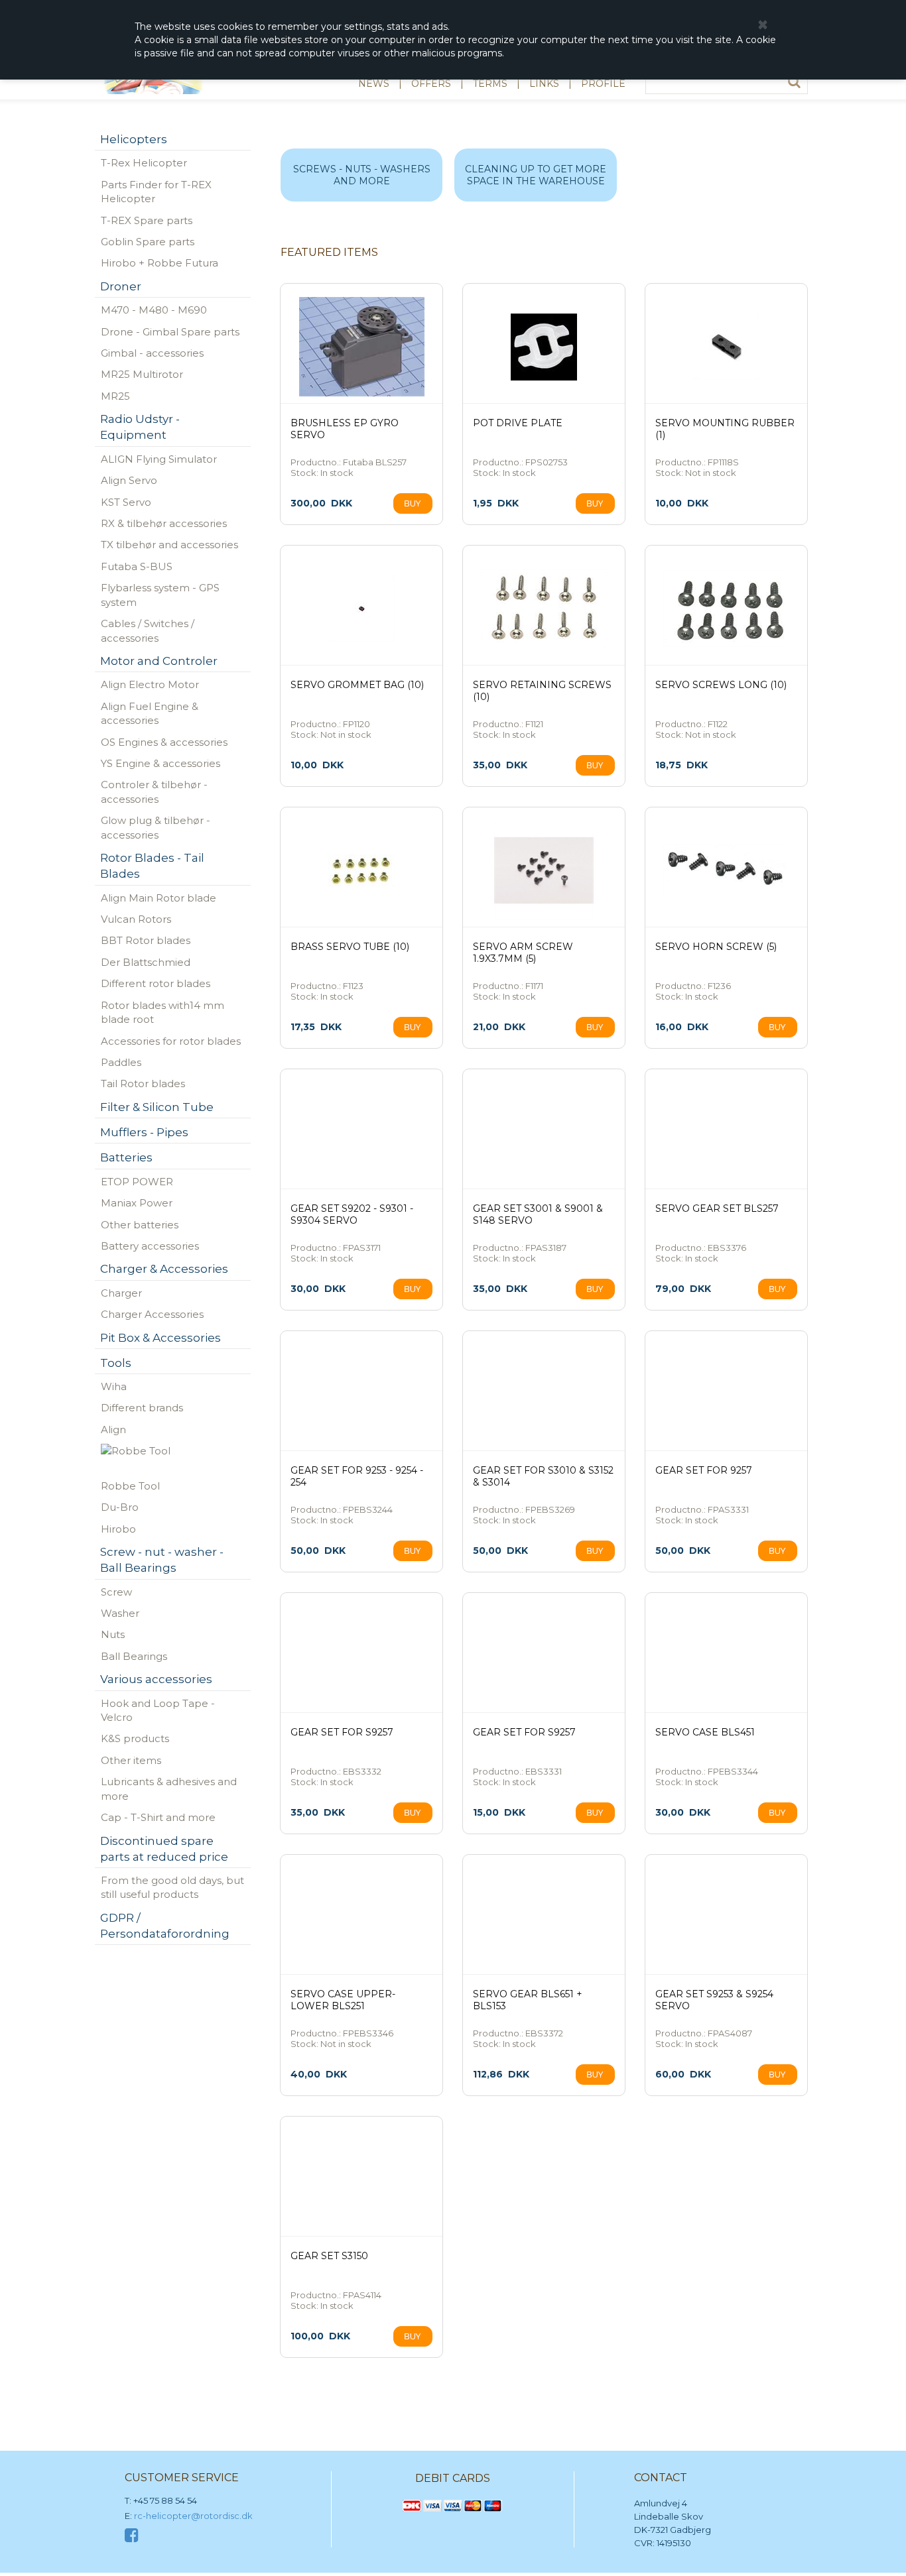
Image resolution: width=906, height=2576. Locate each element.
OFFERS (431, 84)
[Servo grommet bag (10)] (361, 609)
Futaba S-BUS (137, 566)
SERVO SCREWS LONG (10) (721, 685)
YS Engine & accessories (161, 763)
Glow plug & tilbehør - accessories (156, 827)
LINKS (544, 84)
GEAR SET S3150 (329, 2256)
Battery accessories (150, 1246)
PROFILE (603, 84)
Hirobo (118, 1529)
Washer (120, 1613)
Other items (131, 1760)
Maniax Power (137, 1203)
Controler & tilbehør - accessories (154, 791)
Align (113, 1430)
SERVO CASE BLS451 (705, 1732)
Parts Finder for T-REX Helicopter (156, 192)
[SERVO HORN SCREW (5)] (726, 870)
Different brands (142, 1408)
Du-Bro (120, 1507)
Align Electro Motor (150, 684)
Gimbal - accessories (152, 353)
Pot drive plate (518, 423)
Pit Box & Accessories (161, 1338)
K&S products (135, 1738)
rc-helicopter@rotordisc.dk (193, 2516)
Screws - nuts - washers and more (362, 175)
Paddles (121, 1062)
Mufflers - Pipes (144, 1132)
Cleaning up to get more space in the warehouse (536, 175)
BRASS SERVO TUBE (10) (350, 947)
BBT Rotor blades (146, 940)
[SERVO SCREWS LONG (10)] (726, 609)
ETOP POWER (137, 1182)
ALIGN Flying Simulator (159, 459)
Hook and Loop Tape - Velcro (158, 1710)
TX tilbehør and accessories (169, 545)
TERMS (490, 84)
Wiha (114, 1386)
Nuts (113, 1634)
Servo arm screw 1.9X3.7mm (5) (523, 953)
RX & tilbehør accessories (164, 523)
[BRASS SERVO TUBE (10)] (361, 870)
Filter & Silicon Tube (157, 1107)
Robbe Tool (130, 1486)
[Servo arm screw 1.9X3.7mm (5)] (544, 870)
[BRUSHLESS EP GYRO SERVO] (362, 347)
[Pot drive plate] (544, 347)
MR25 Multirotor (142, 374)
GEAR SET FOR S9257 (342, 1732)
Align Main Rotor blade (159, 898)
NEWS (374, 84)
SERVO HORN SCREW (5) (716, 947)
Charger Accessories (152, 1314)
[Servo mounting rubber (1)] (726, 347)
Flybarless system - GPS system (160, 595)
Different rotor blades (156, 983)
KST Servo (126, 502)
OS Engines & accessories (164, 742)
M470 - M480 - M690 (154, 310)
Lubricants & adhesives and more (169, 1788)
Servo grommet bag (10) (357, 685)
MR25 (115, 396)
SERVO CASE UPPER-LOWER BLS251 (343, 2000)
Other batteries (140, 1225)
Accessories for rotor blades (171, 1041)
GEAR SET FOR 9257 (704, 1470)
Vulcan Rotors (136, 919)
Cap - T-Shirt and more (158, 1817)
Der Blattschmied (146, 962)
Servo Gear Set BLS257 (717, 1208)
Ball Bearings (134, 1656)
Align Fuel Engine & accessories (150, 713)
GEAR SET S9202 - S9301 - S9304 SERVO (352, 1214)
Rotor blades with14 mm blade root (162, 1012)
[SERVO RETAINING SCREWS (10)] (544, 609)
